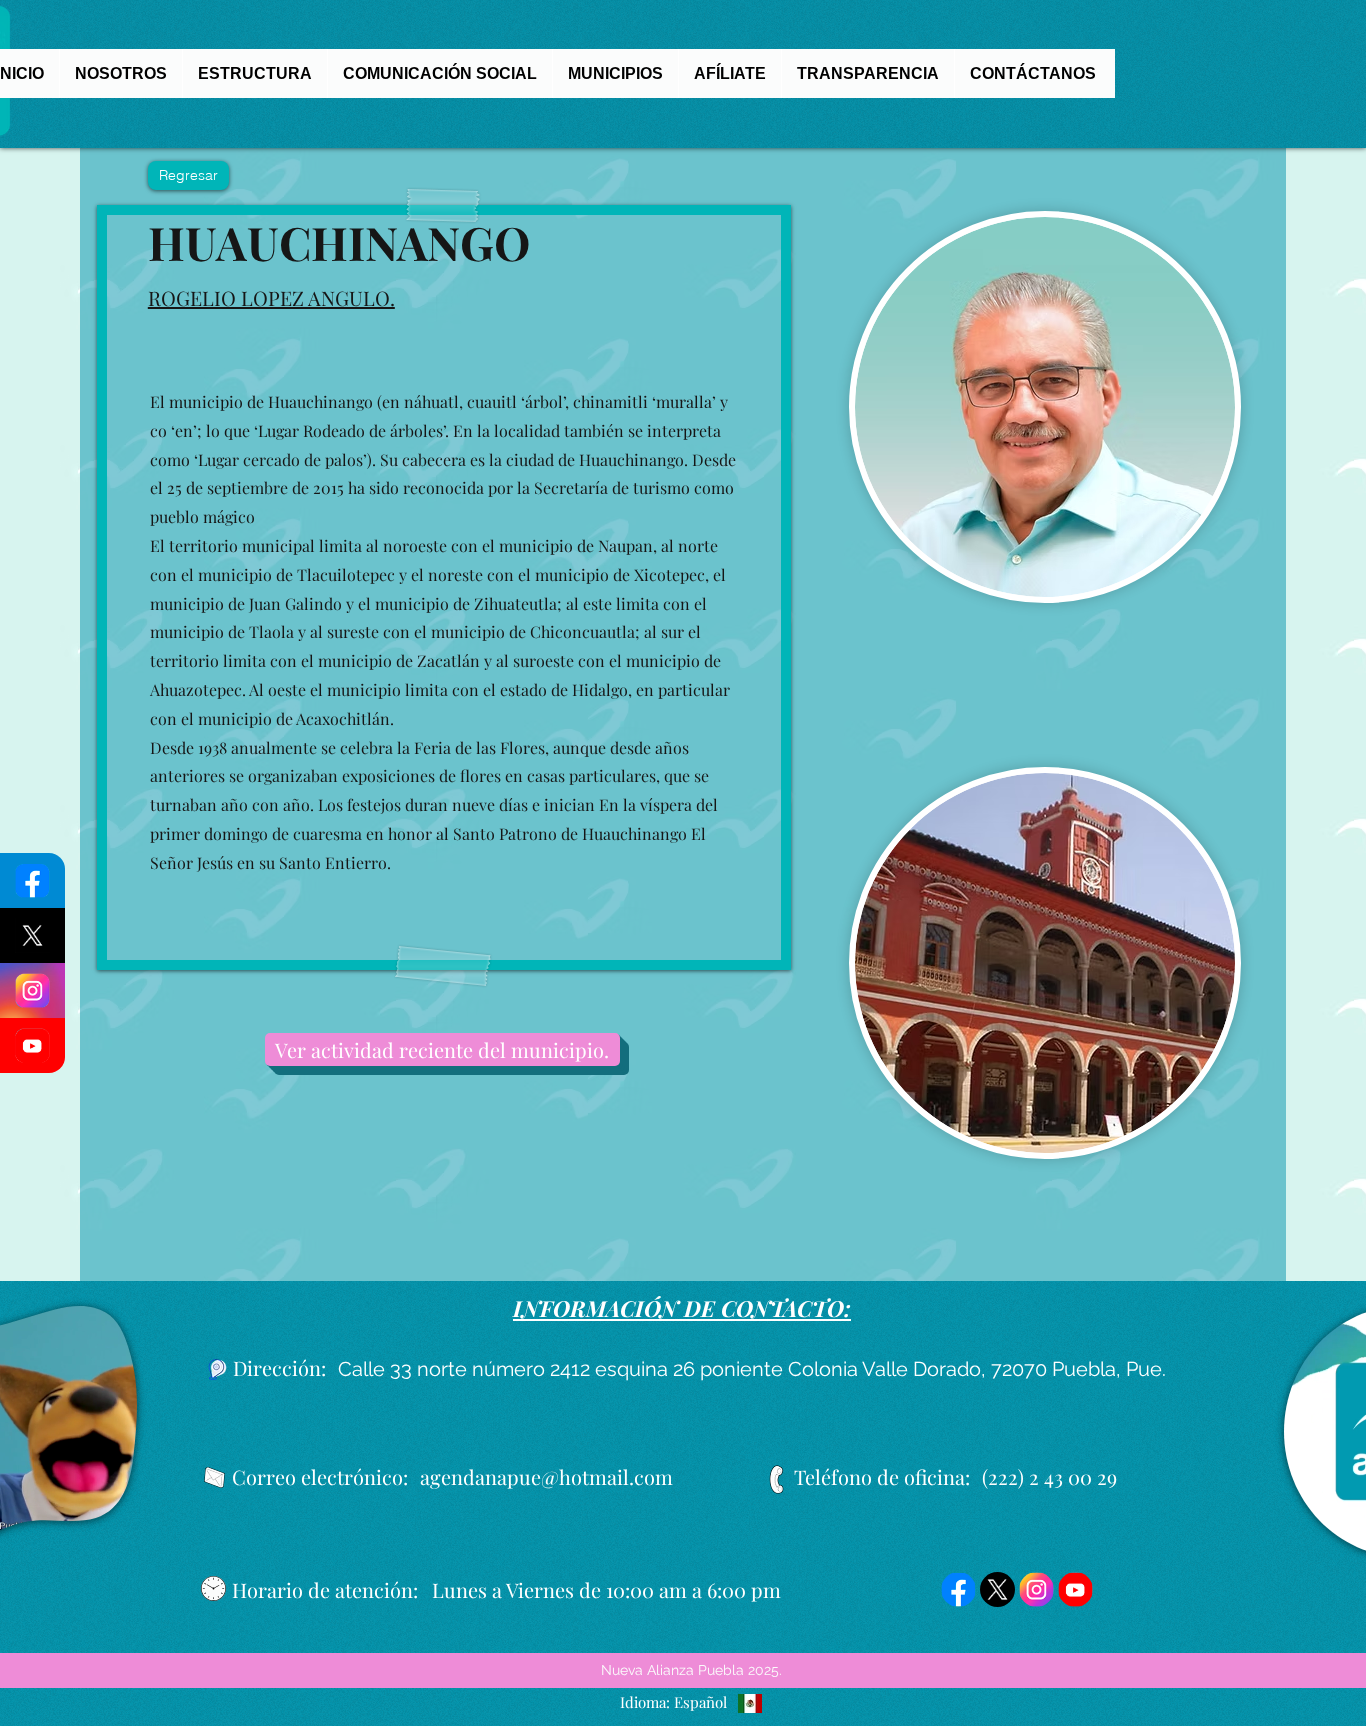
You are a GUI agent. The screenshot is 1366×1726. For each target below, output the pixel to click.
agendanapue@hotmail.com (546, 1476)
